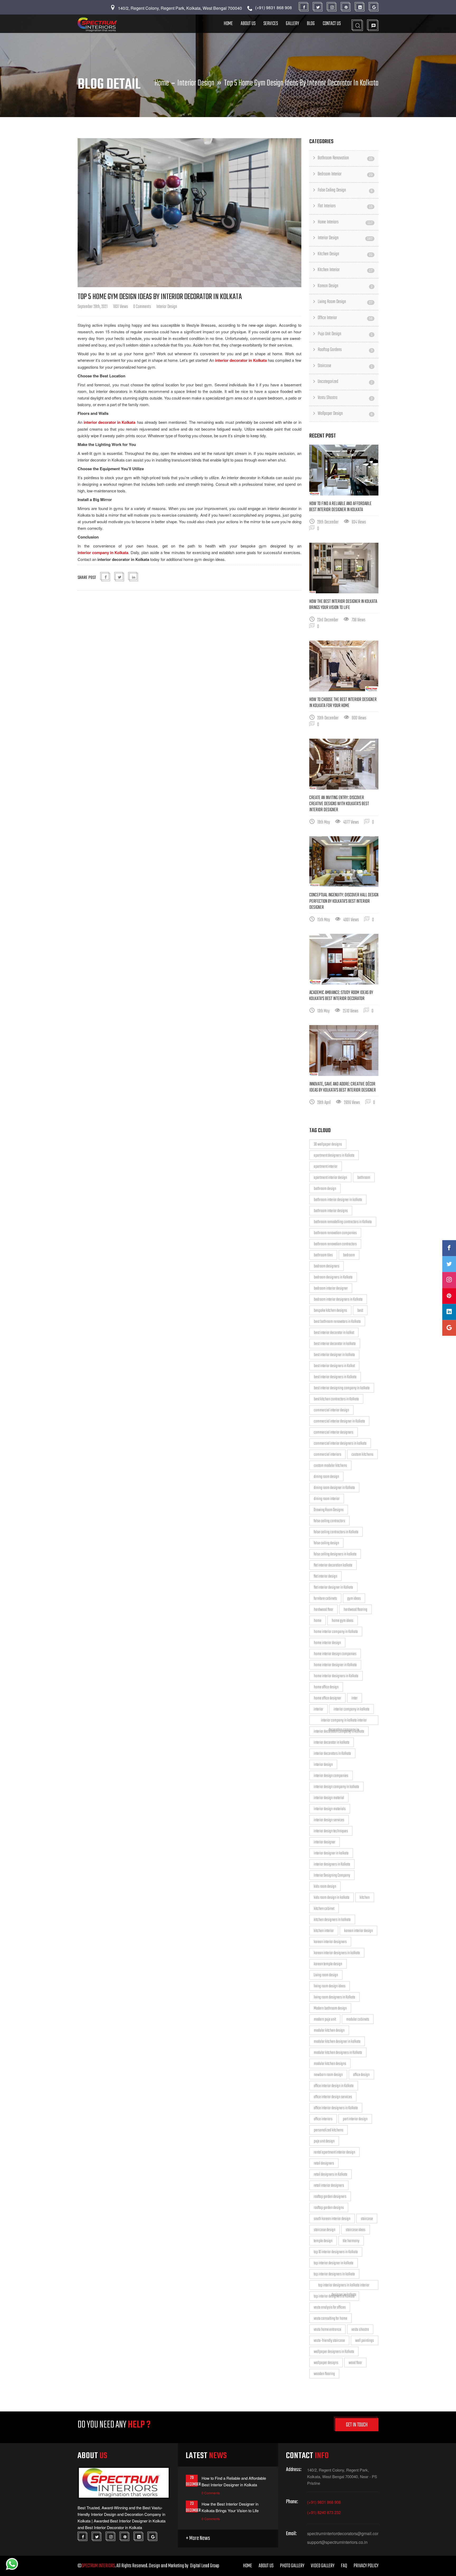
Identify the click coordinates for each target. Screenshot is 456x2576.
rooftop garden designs (329, 2208)
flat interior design (326, 1577)
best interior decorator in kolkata (335, 1344)
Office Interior (345, 318)
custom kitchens (362, 1455)
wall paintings (365, 2341)
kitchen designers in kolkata (332, 1920)
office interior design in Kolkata (334, 2086)
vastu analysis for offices (330, 2308)
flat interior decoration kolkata (333, 1565)
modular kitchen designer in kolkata (337, 2042)
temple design (323, 2241)
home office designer (327, 1698)
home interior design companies (335, 1654)
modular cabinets (358, 2020)
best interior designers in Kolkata (335, 1377)
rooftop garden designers (330, 2197)
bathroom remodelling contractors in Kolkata (343, 1222)
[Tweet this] (120, 577)
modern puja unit (325, 2020)
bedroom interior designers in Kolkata (338, 1300)
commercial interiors (327, 1455)
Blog (311, 24)
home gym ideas (343, 1621)
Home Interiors (345, 222)
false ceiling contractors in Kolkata (336, 1532)
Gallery (292, 24)
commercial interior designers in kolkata (340, 1444)
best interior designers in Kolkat (334, 1366)
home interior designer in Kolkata (335, 1665)
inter (355, 1698)
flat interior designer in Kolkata (333, 1588)
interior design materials (330, 1809)
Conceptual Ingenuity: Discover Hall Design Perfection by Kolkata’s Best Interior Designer (344, 901)
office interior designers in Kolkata (336, 2108)
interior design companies (331, 1776)
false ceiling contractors (329, 1521)
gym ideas (354, 1599)
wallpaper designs (326, 2363)
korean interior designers (330, 1942)
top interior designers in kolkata (334, 2274)
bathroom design (325, 1189)
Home (228, 24)
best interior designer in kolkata (334, 1355)
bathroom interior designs (331, 1211)
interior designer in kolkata (331, 1853)
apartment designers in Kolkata (334, 1156)
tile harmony (351, 2241)
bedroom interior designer (331, 1289)
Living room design (326, 1975)
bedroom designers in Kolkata (333, 1277)
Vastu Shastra (345, 398)
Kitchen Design (345, 254)
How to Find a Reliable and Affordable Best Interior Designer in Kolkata (340, 507)
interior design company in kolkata (336, 1787)
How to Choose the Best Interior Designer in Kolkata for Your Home (343, 703)
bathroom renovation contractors (335, 1244)
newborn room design (328, 2075)
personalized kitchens (329, 2130)
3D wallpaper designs (328, 1145)
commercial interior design (331, 1410)
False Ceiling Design (345, 190)
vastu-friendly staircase (329, 2341)
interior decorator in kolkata (332, 1743)
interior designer (325, 1842)
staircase (367, 2219)
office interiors (323, 2119)
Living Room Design (345, 302)
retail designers (324, 2164)
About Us (248, 24)
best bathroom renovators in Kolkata (337, 1322)
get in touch (357, 2425)
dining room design (326, 1477)
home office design (326, 1687)
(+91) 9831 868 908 (324, 2502)
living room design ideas (330, 1986)
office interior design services (333, 2097)
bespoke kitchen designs (330, 1311)
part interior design (355, 2119)
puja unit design (324, 2141)
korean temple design (328, 1964)
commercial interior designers (334, 1433)
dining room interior (327, 1499)
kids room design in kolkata (332, 1898)
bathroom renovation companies (335, 1233)
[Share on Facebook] (106, 577)
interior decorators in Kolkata (332, 1754)
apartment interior (326, 1167)
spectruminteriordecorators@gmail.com (343, 2534)
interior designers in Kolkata (332, 1864)
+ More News (198, 2538)
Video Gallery (323, 2566)
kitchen (365, 1898)
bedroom (349, 1255)
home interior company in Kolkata (336, 1632)
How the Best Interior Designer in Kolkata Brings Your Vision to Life (343, 605)
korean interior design (358, 1931)
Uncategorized (345, 382)
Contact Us (332, 24)
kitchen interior (324, 1931)
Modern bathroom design (330, 2008)
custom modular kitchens (330, 1466)
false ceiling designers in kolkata (335, 1554)
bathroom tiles (323, 1255)
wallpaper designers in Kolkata (334, 2352)
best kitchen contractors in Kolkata (336, 1399)
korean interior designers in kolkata (337, 1953)
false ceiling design (326, 1543)
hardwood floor (324, 1610)
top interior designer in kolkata (334, 2263)
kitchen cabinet (324, 1909)
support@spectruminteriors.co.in (337, 2542)
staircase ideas (356, 2230)
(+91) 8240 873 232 (324, 2512)
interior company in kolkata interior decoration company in (344, 1721)
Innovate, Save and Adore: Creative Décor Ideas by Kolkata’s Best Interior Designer (343, 1087)
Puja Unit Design (345, 334)
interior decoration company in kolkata (339, 1732)
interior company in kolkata (351, 1709)
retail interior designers (329, 2186)
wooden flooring (324, 2374)
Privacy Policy (366, 2566)
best (360, 1311)
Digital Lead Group (205, 2566)
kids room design (325, 1887)
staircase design (325, 2230)
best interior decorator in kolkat (334, 1333)
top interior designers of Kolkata (334, 2296)
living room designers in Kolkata (334, 1997)
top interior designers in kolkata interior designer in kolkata (344, 2286)
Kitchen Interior (345, 270)
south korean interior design (332, 2219)
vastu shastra (360, 2330)
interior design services (329, 1820)
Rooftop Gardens (345, 350)
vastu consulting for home (331, 2319)
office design (361, 2075)
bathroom (364, 1178)
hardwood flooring (355, 1610)
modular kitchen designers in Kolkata (338, 2053)
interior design (323, 1765)
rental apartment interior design (334, 2152)
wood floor (355, 2363)
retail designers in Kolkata (331, 2175)
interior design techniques (331, 1831)
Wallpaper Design (345, 414)
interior (319, 1709)
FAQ (344, 2566)
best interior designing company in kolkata (342, 1388)
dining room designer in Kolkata (334, 1488)
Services (271, 24)
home (318, 1621)
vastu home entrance (327, 2330)
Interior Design (196, 83)
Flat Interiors (345, 206)
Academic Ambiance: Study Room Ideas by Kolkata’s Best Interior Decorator (341, 996)
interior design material (329, 1798)
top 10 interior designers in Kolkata (336, 2252)
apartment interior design (330, 1178)
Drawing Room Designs (329, 1510)
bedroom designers (327, 1266)
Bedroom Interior (345, 174)
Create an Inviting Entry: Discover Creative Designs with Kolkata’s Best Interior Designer (339, 804)
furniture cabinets (325, 1599)
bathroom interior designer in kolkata (338, 1200)
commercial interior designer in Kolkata (339, 1421)
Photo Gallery (292, 2566)
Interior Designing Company (332, 1876)
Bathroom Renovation (345, 158)
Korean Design (345, 286)
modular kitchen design (329, 2031)
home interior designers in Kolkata (336, 1676)
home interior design (327, 1643)
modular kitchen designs (330, 2064)
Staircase (345, 366)
